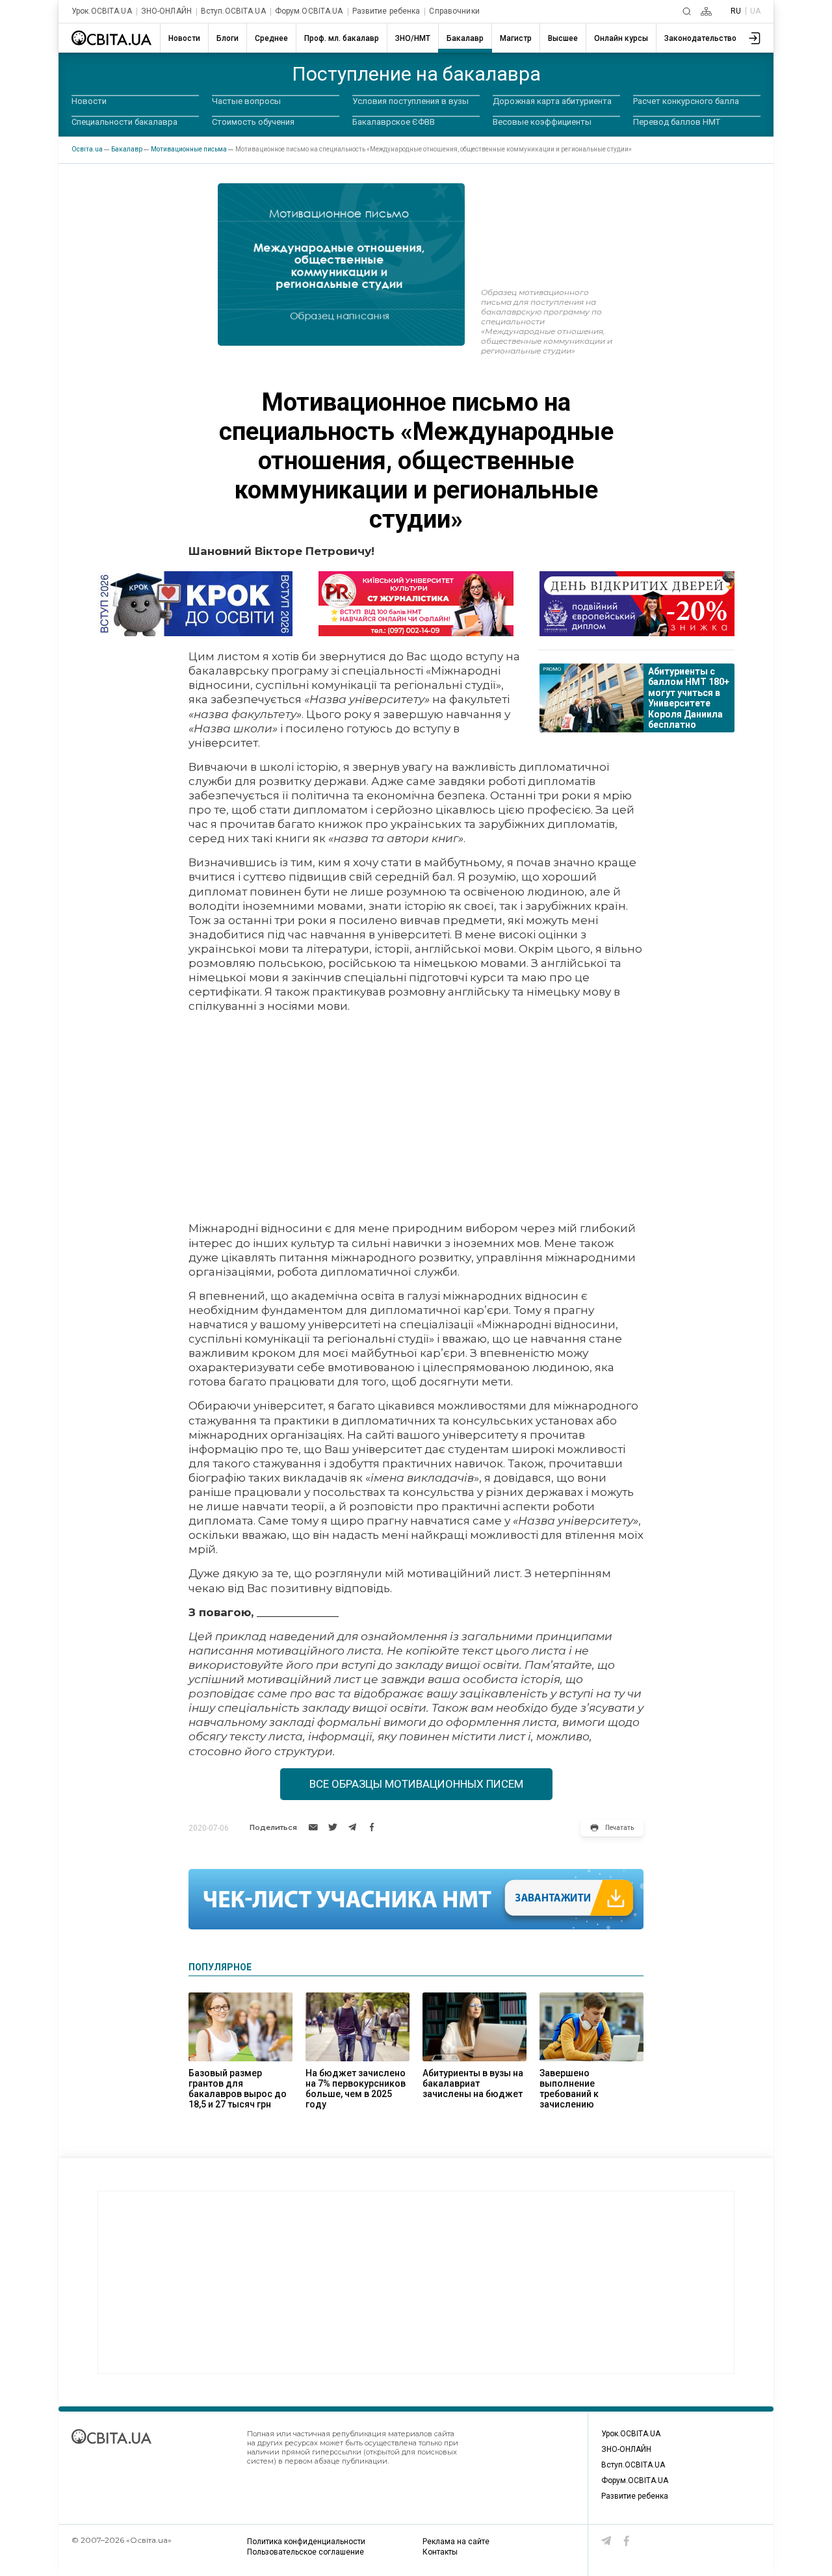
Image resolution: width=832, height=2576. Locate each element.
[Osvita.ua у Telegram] (606, 2541)
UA (755, 11)
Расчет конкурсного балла (686, 101)
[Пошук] (687, 11)
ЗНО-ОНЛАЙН (166, 11)
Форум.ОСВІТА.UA (309, 11)
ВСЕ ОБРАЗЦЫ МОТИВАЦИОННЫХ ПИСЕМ (416, 1784)
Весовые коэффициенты (542, 122)
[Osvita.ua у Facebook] (627, 2541)
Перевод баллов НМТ (677, 122)
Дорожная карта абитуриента (552, 101)
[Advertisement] (416, 1117)
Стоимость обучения (253, 122)
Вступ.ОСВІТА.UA (233, 11)
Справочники (454, 11)
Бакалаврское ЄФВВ (394, 122)
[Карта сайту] (706, 11)
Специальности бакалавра (124, 122)
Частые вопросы (246, 101)
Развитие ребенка (386, 11)
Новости (89, 101)
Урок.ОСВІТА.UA (102, 11)
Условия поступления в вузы (410, 101)
